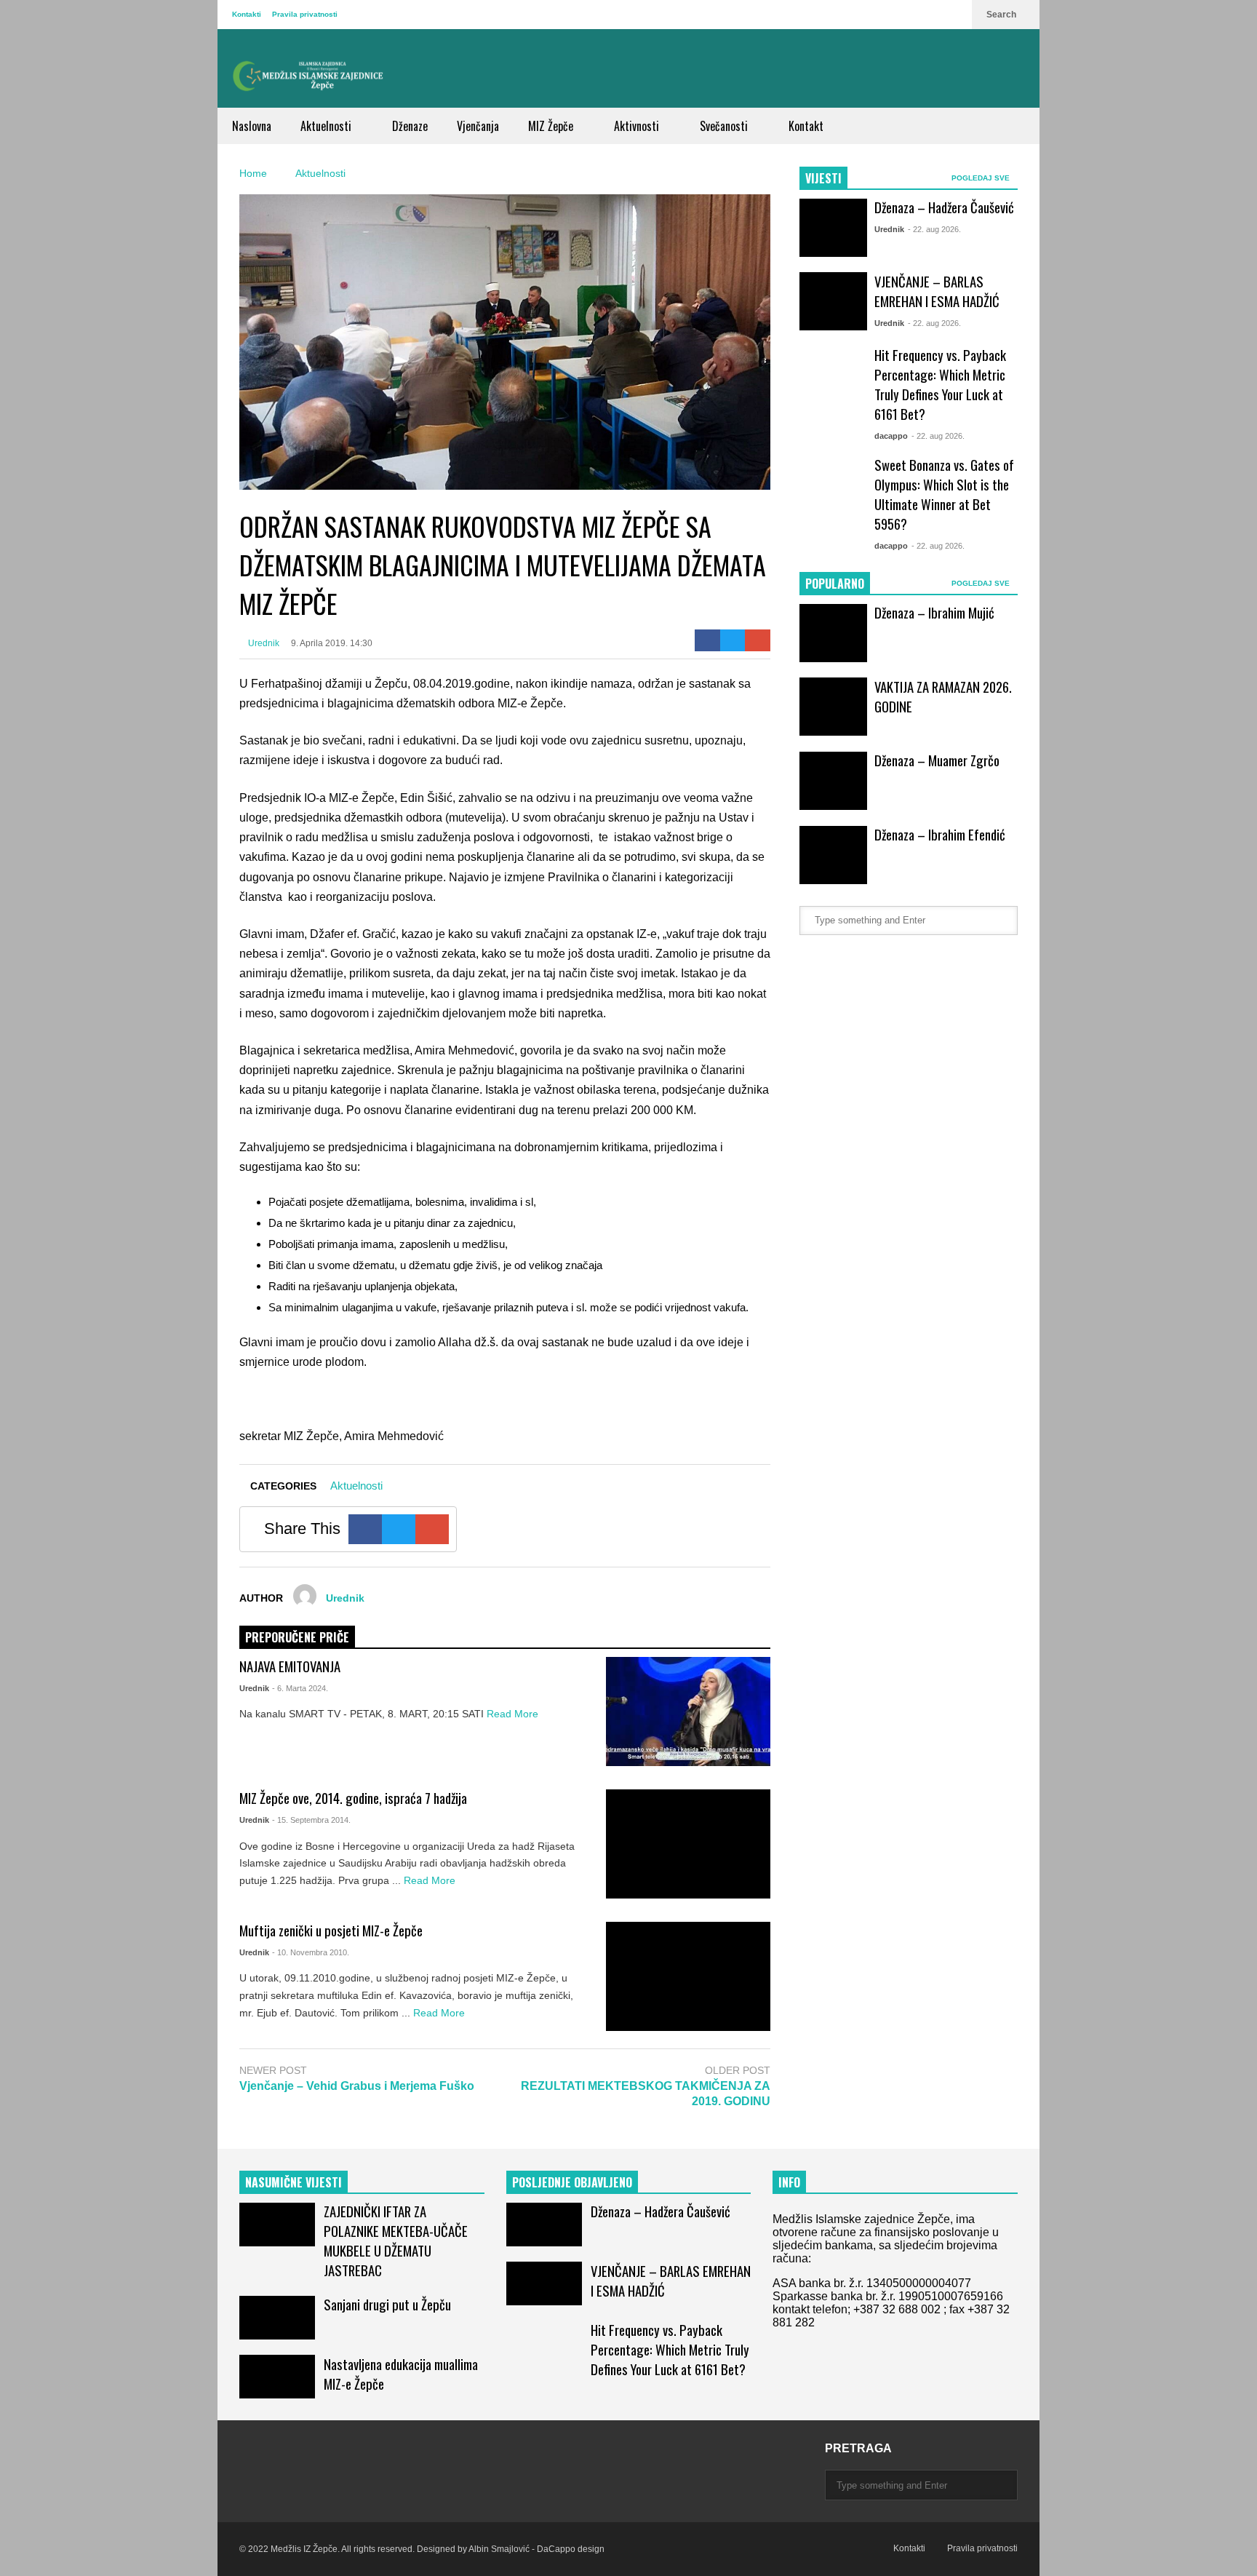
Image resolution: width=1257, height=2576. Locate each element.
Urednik (263, 643)
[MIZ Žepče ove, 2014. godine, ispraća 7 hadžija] (688, 1844)
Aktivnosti (638, 126)
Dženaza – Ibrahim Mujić (934, 612)
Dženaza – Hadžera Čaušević (944, 207)
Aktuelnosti (327, 126)
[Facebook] (707, 640)
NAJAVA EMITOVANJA (290, 1666)
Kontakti (247, 14)
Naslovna (252, 126)
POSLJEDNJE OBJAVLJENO (572, 2182)
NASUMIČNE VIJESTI (294, 2182)
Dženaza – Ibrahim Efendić (940, 834)
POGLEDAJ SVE (982, 178)
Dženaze (410, 126)
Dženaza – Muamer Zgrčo (937, 760)
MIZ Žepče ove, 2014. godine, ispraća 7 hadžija (353, 1798)
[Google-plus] (758, 640)
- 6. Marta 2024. (300, 1688)
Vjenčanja (478, 126)
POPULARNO (835, 584)
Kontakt (806, 126)
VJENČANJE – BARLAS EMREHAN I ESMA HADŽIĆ (937, 291)
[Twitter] (733, 640)
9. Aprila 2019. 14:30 (332, 643)
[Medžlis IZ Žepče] (308, 76)
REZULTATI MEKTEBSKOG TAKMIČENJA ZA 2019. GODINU (646, 2094)
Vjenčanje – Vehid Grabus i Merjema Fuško (357, 2086)
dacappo (891, 436)
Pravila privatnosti (305, 14)
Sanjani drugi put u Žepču (387, 2304)
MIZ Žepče (552, 126)
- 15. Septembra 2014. (311, 1820)
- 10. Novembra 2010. (311, 1952)
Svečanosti (725, 126)
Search (1002, 15)
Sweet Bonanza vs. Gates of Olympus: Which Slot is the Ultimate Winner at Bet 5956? (944, 494)
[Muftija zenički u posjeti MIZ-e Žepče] (688, 1976)
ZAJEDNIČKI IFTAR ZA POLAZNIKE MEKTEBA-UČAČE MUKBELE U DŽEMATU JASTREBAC (396, 2241)
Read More (514, 1714)
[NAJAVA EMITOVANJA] (688, 1712)
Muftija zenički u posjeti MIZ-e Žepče (331, 1930)
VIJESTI (823, 178)
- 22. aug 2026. (934, 229)
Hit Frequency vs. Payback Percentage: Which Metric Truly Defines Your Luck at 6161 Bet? (940, 384)
